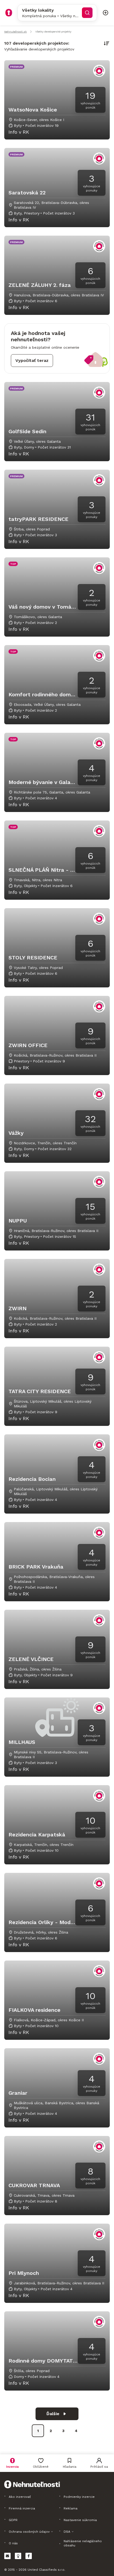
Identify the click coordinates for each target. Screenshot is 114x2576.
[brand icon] (9, 13)
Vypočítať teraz (32, 360)
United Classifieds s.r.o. (46, 2570)
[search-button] (87, 13)
